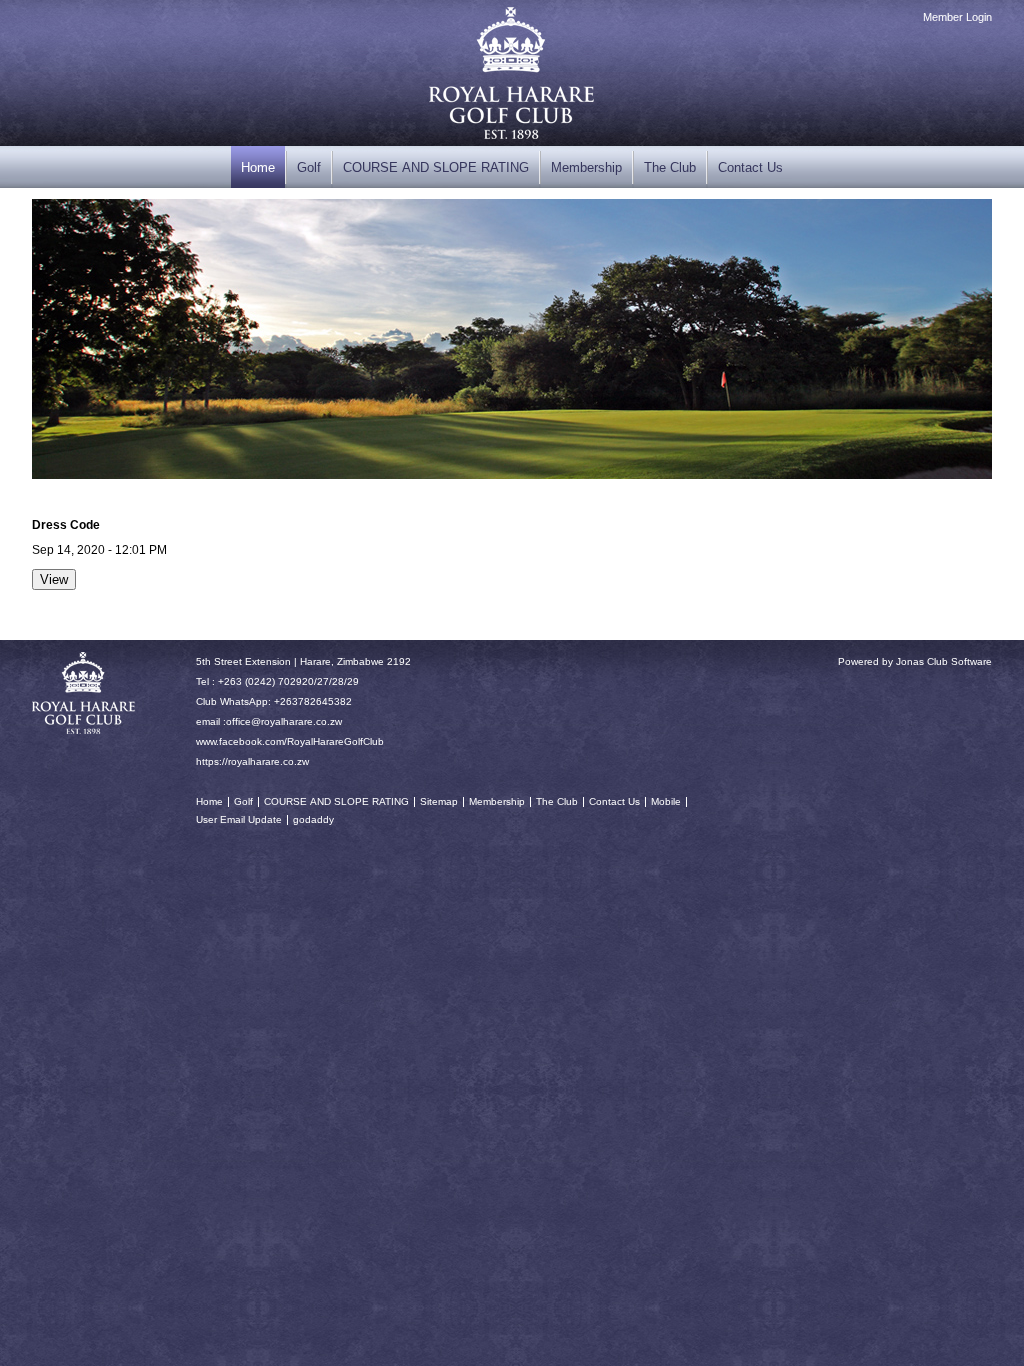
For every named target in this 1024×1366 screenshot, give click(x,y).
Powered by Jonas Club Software (915, 661)
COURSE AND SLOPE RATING (436, 167)
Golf (309, 167)
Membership (586, 167)
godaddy (313, 819)
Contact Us (750, 167)
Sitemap (439, 801)
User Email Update (239, 819)
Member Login (957, 17)
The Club (670, 167)
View (54, 579)
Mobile (666, 801)
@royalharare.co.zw (296, 721)
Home (258, 167)
